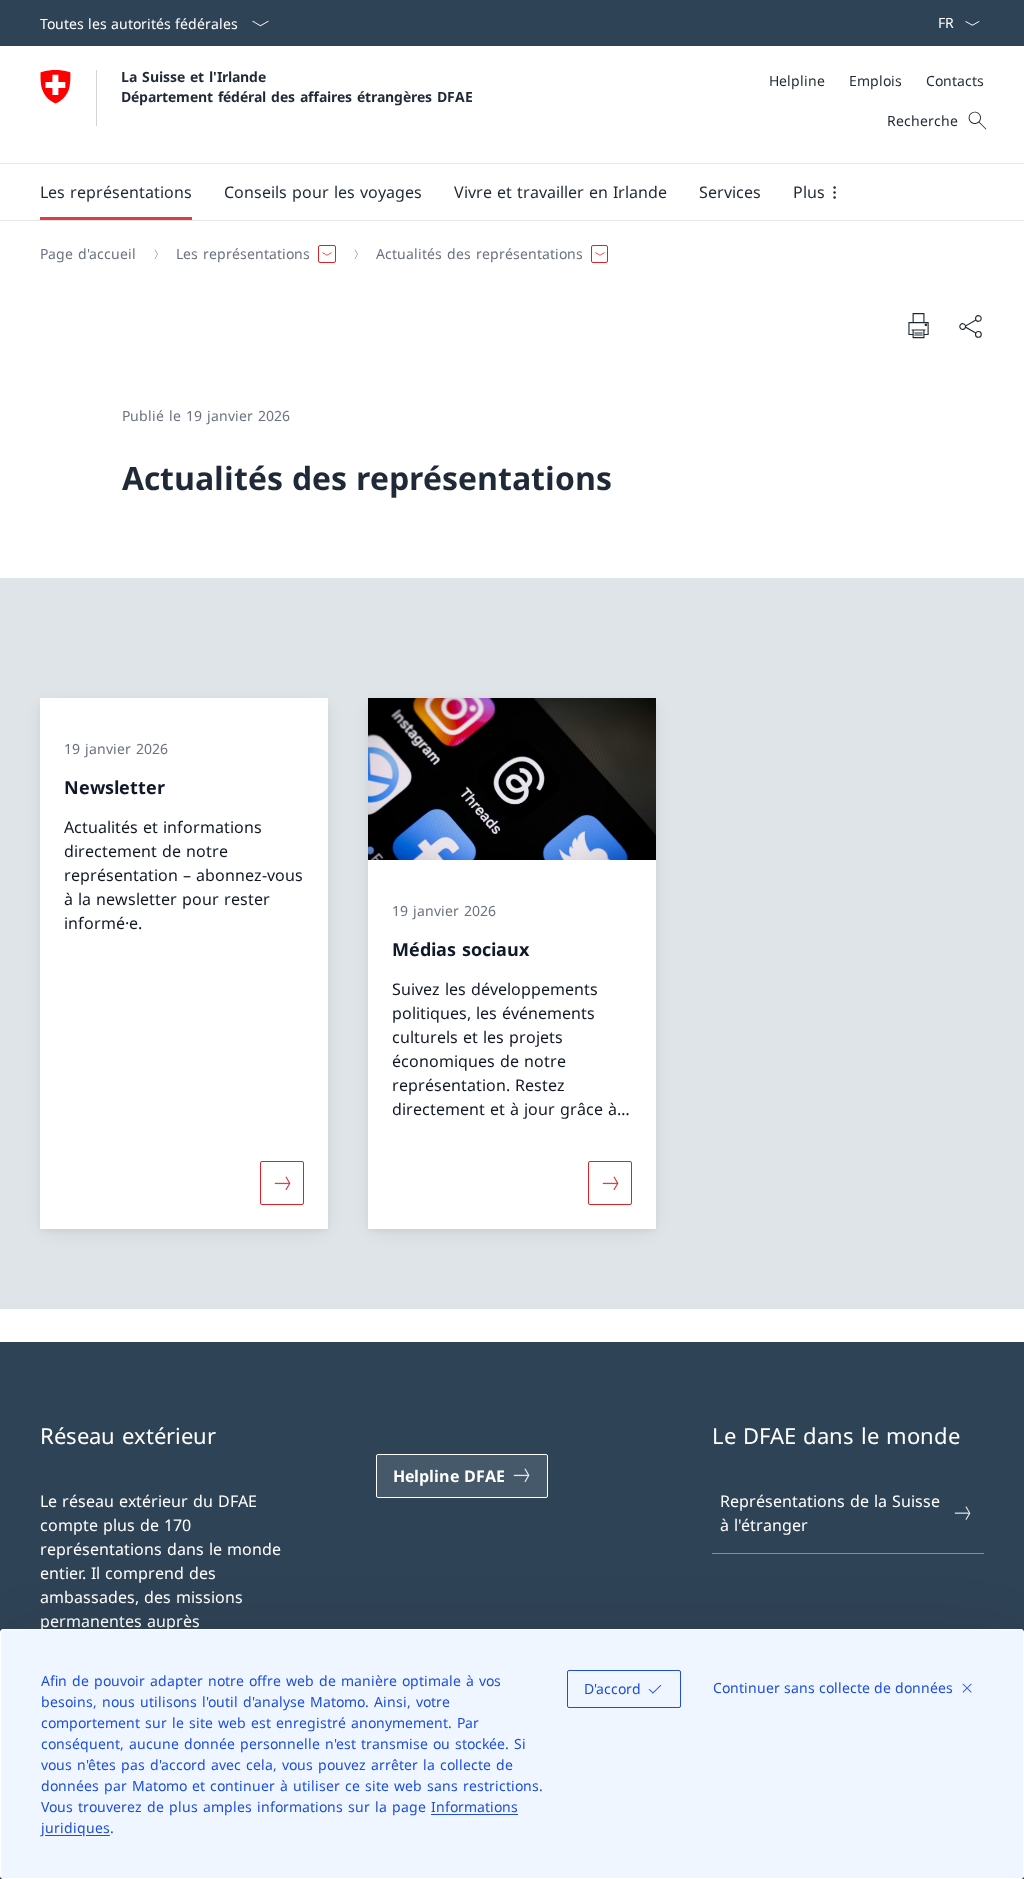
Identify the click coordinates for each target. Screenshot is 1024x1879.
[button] (116, 192)
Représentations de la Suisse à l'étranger (830, 1513)
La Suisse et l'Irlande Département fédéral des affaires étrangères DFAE (297, 86)
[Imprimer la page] (918, 325)
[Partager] (970, 326)
